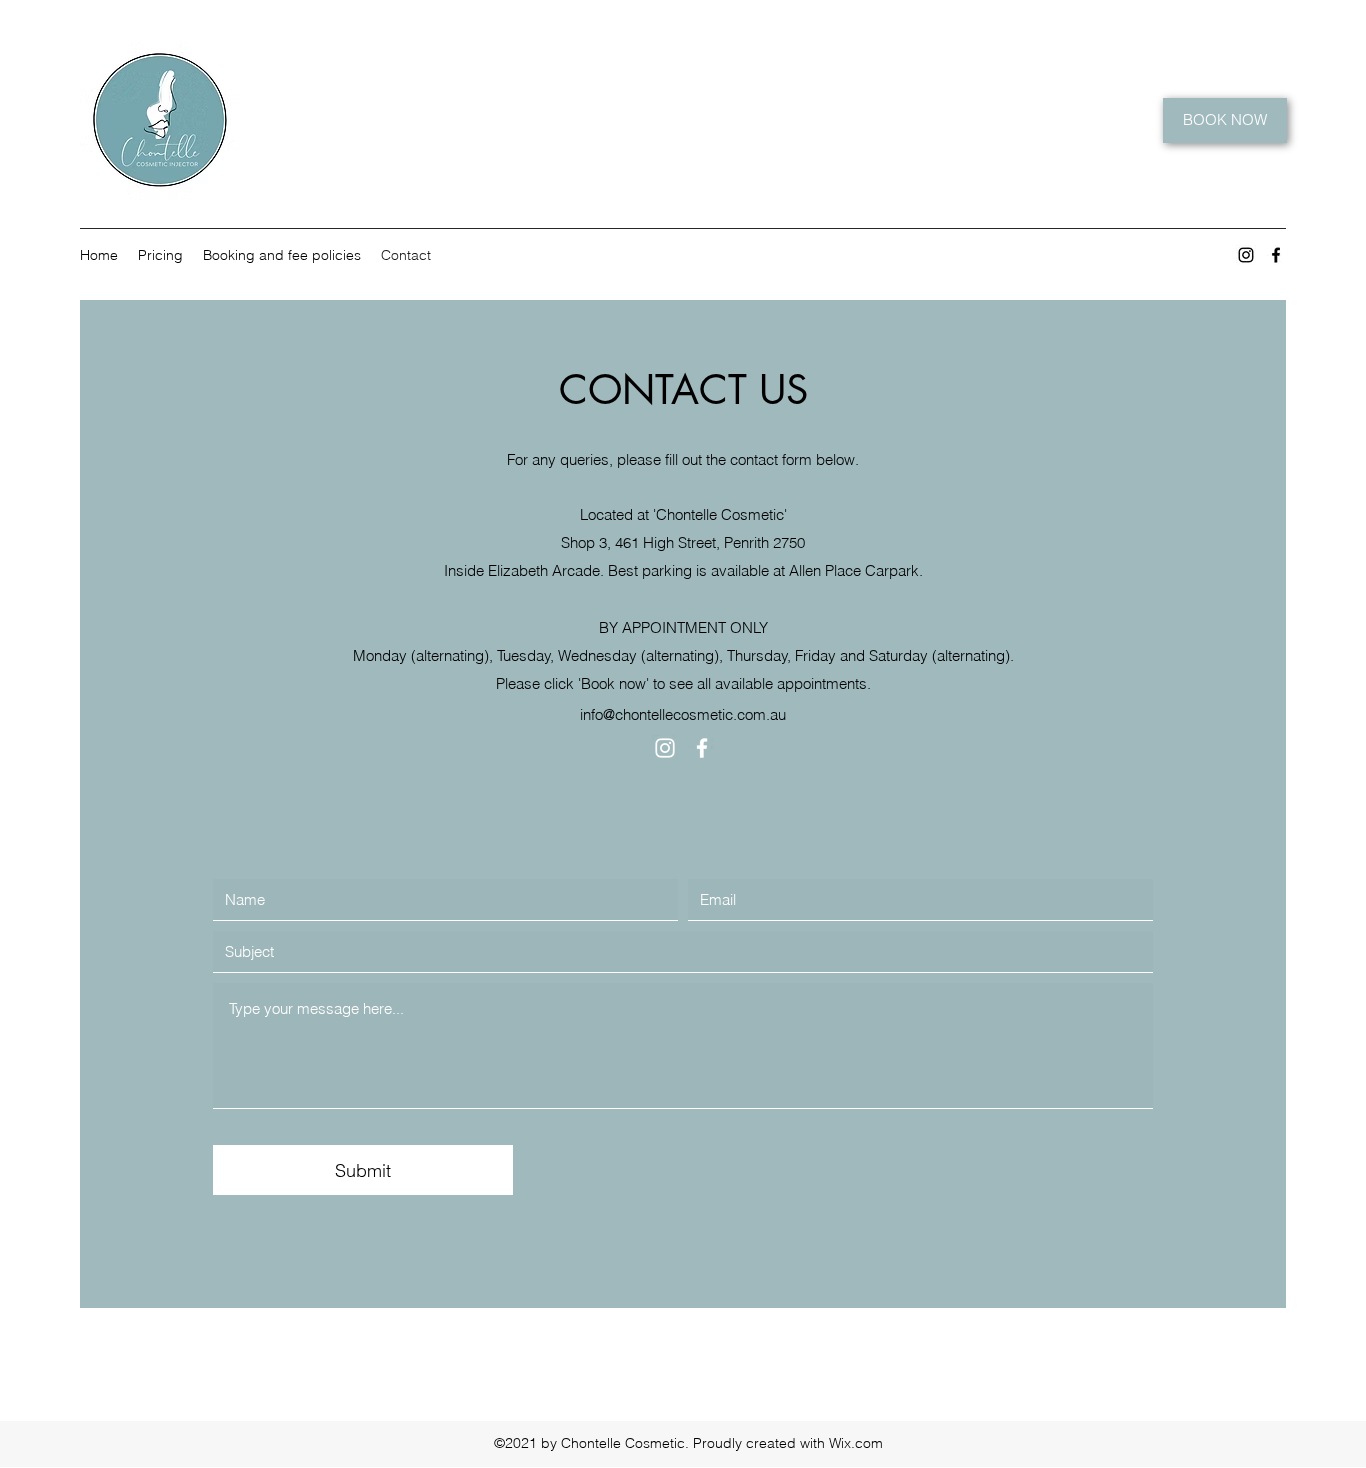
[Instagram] (1246, 255)
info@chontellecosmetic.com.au (683, 714)
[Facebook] (1276, 255)
